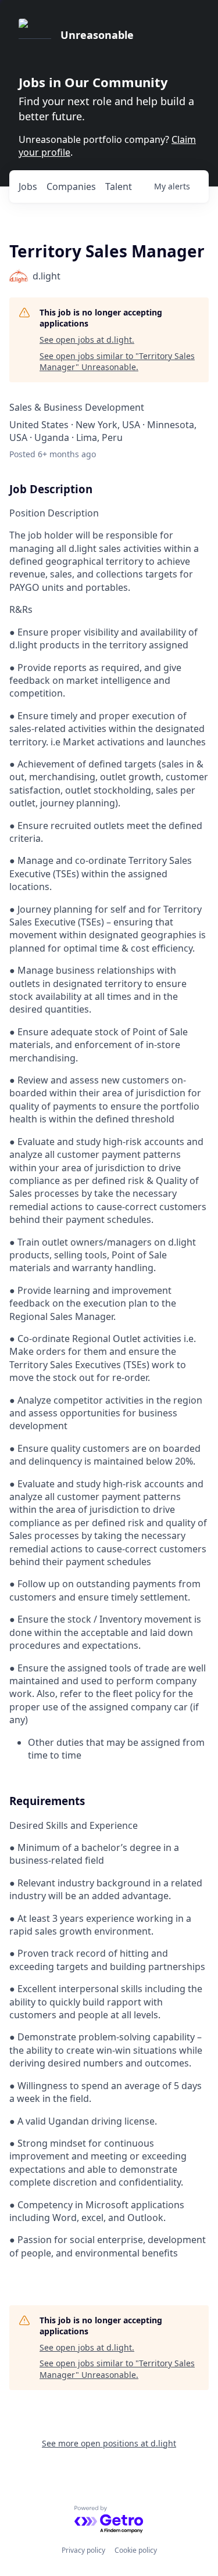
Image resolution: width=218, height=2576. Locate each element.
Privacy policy (83, 2550)
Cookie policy (136, 2550)
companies (71, 186)
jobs (28, 186)
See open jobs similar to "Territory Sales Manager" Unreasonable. (117, 362)
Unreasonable (97, 35)
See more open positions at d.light (109, 2443)
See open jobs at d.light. (87, 340)
